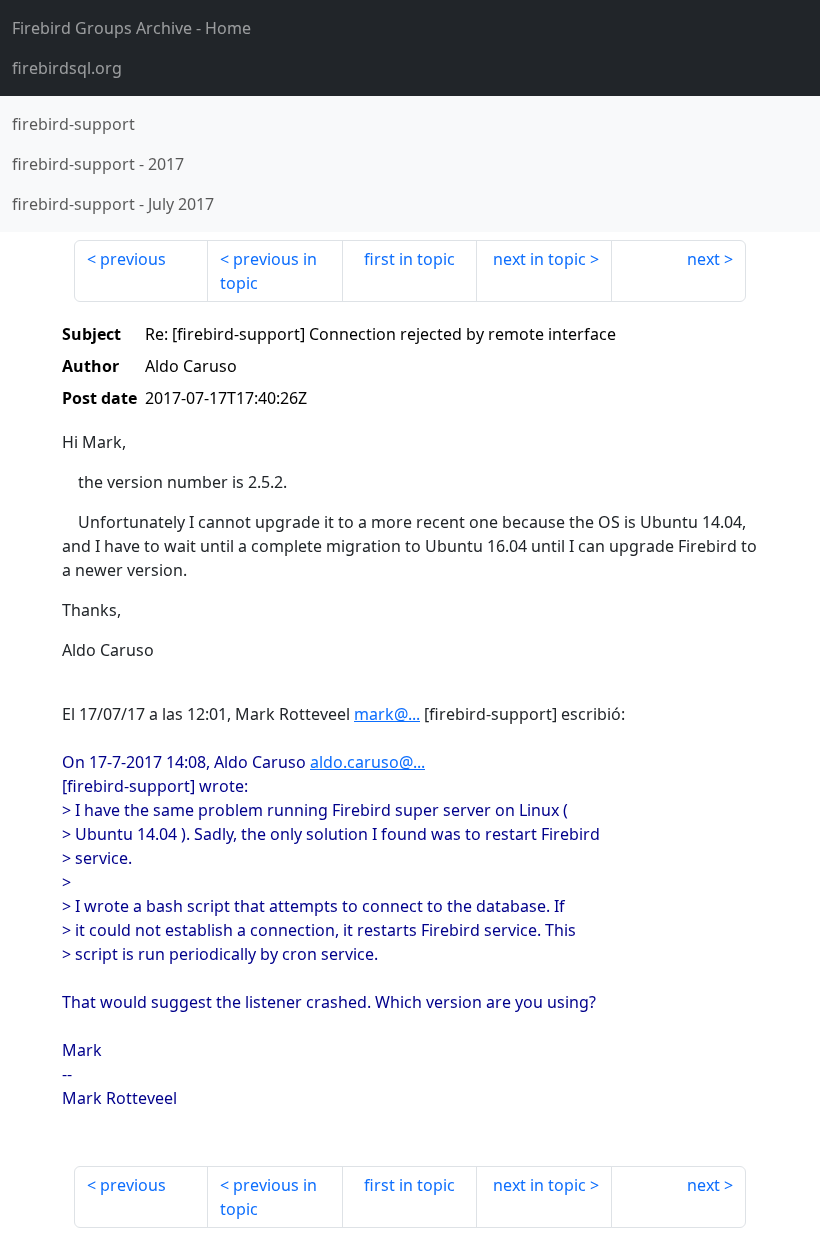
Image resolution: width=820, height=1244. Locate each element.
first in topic (409, 259)
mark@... (387, 714)
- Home (131, 28)
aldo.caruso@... (367, 762)
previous (133, 259)
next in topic (539, 259)
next (703, 259)
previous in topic (268, 271)
